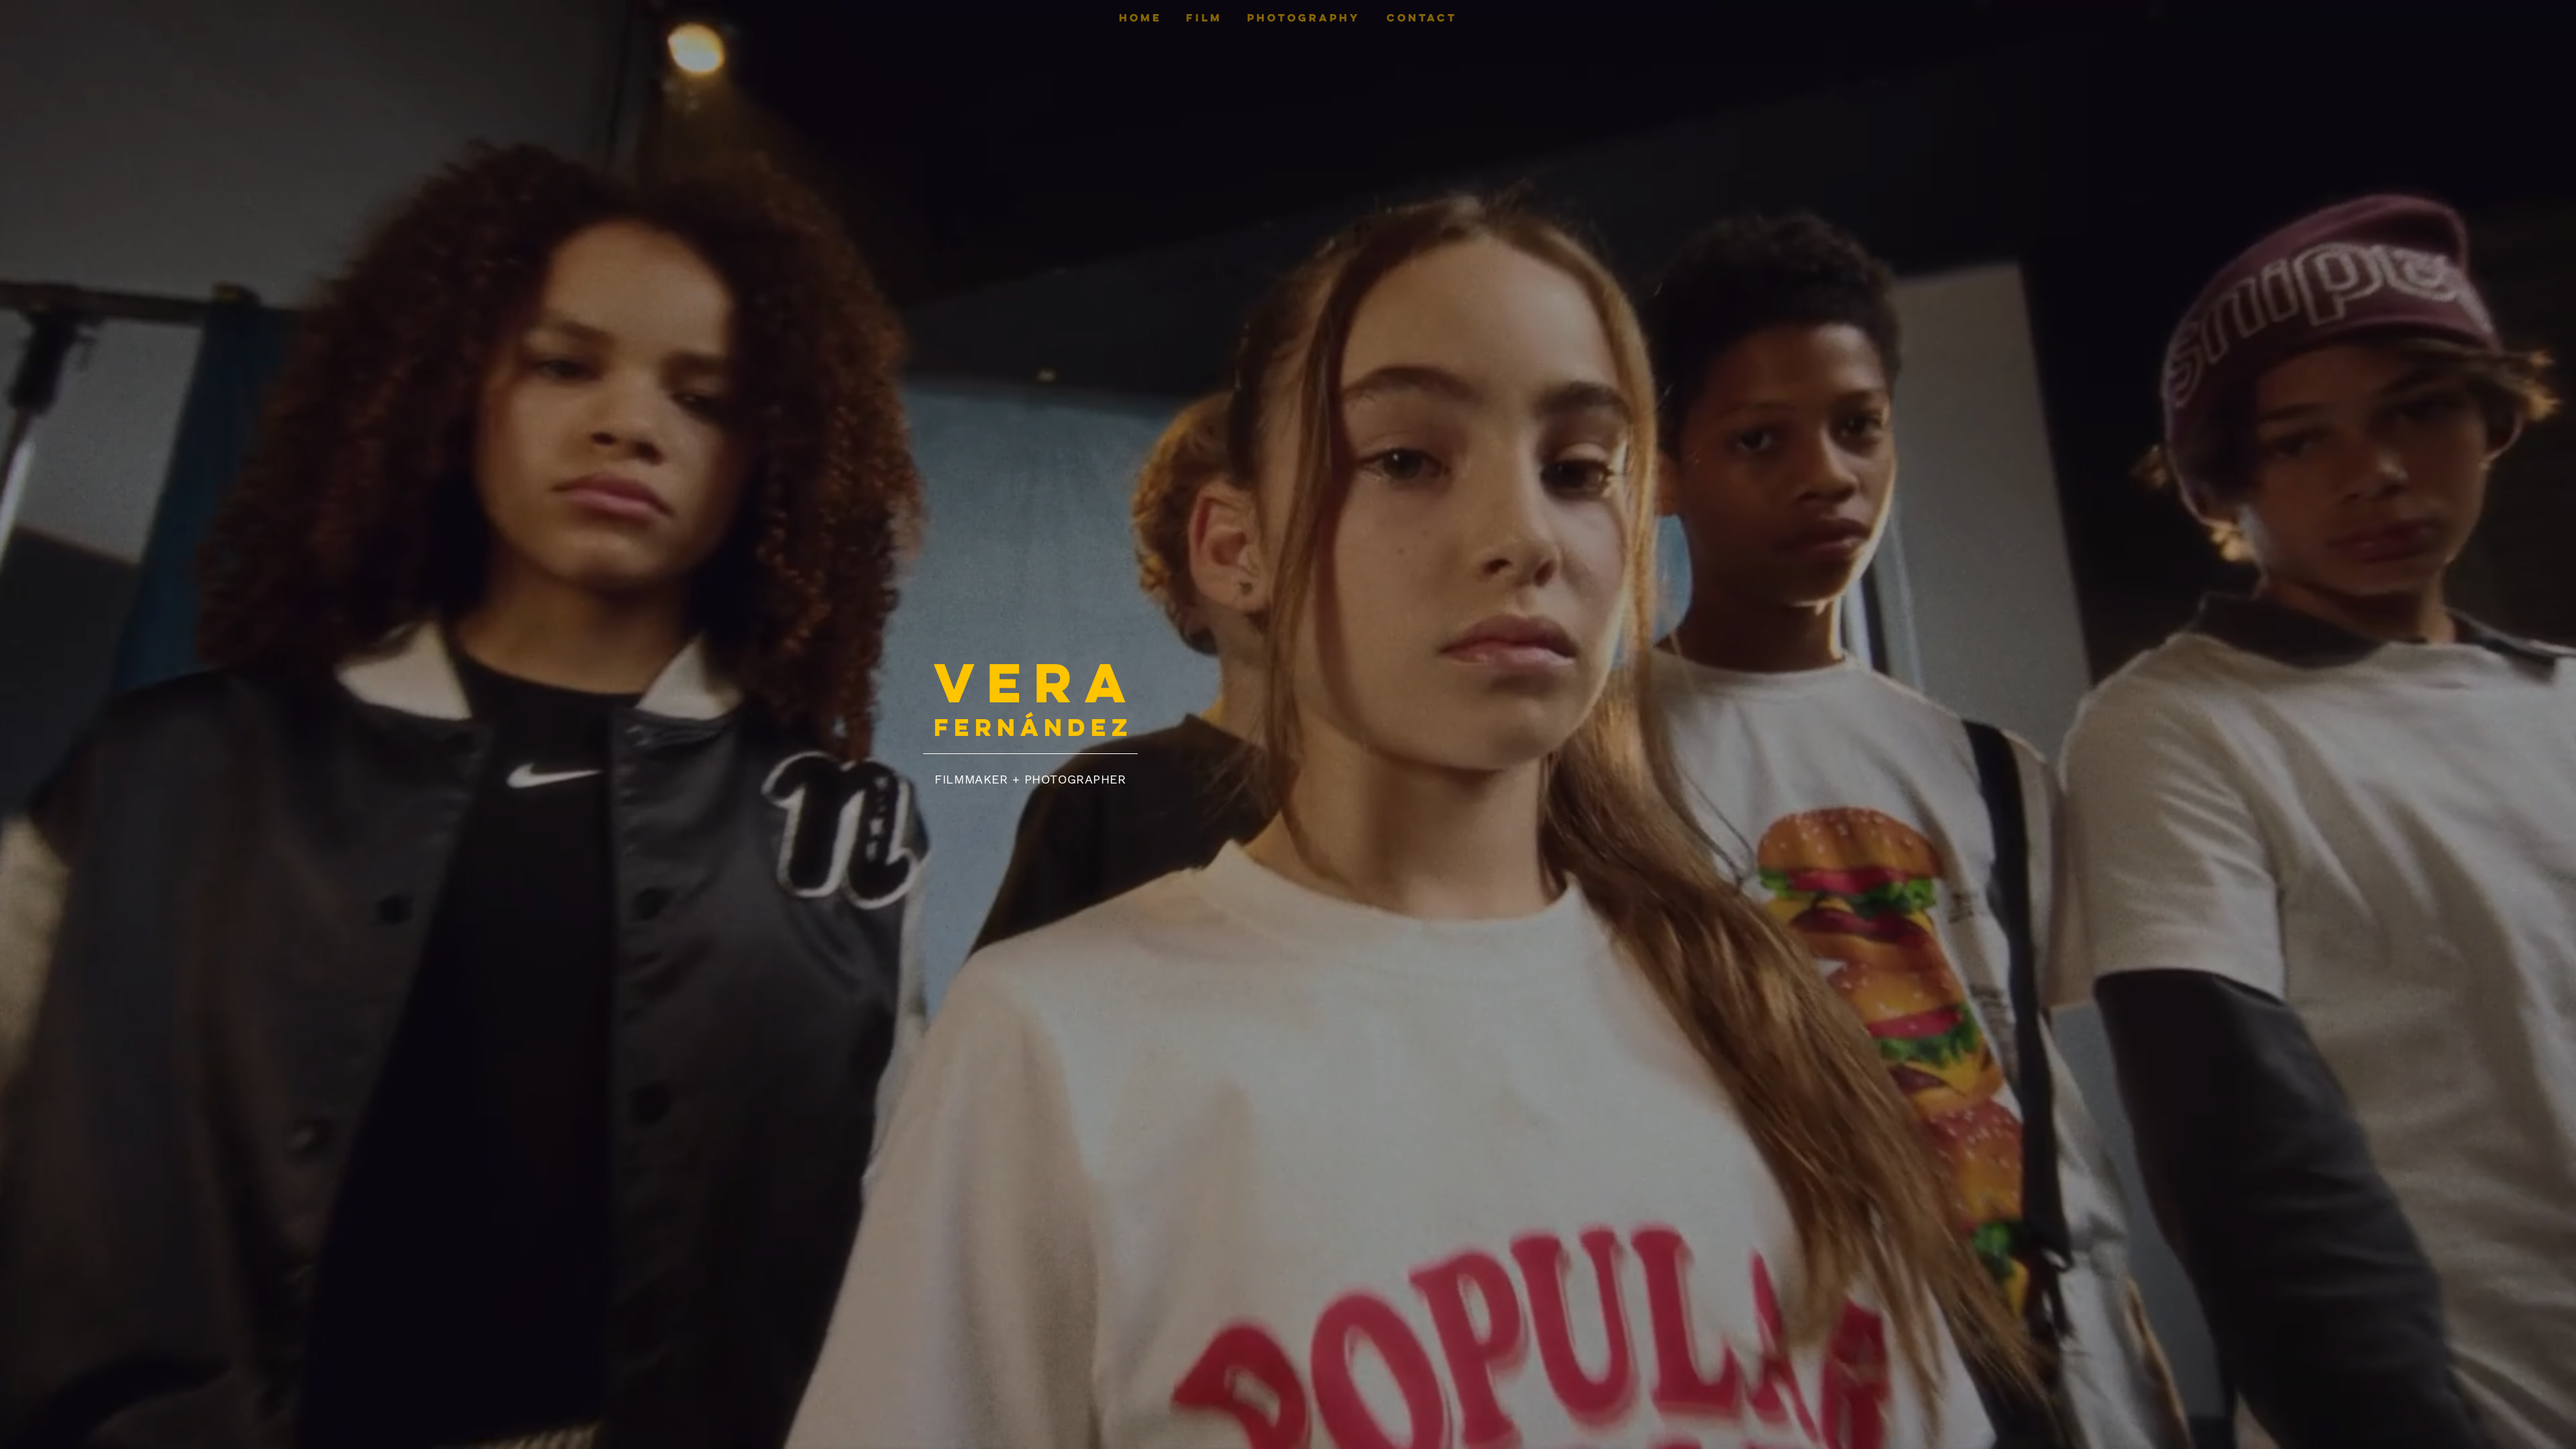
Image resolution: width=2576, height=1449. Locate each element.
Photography (1304, 17)
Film (1204, 17)
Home (1140, 17)
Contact (1422, 17)
